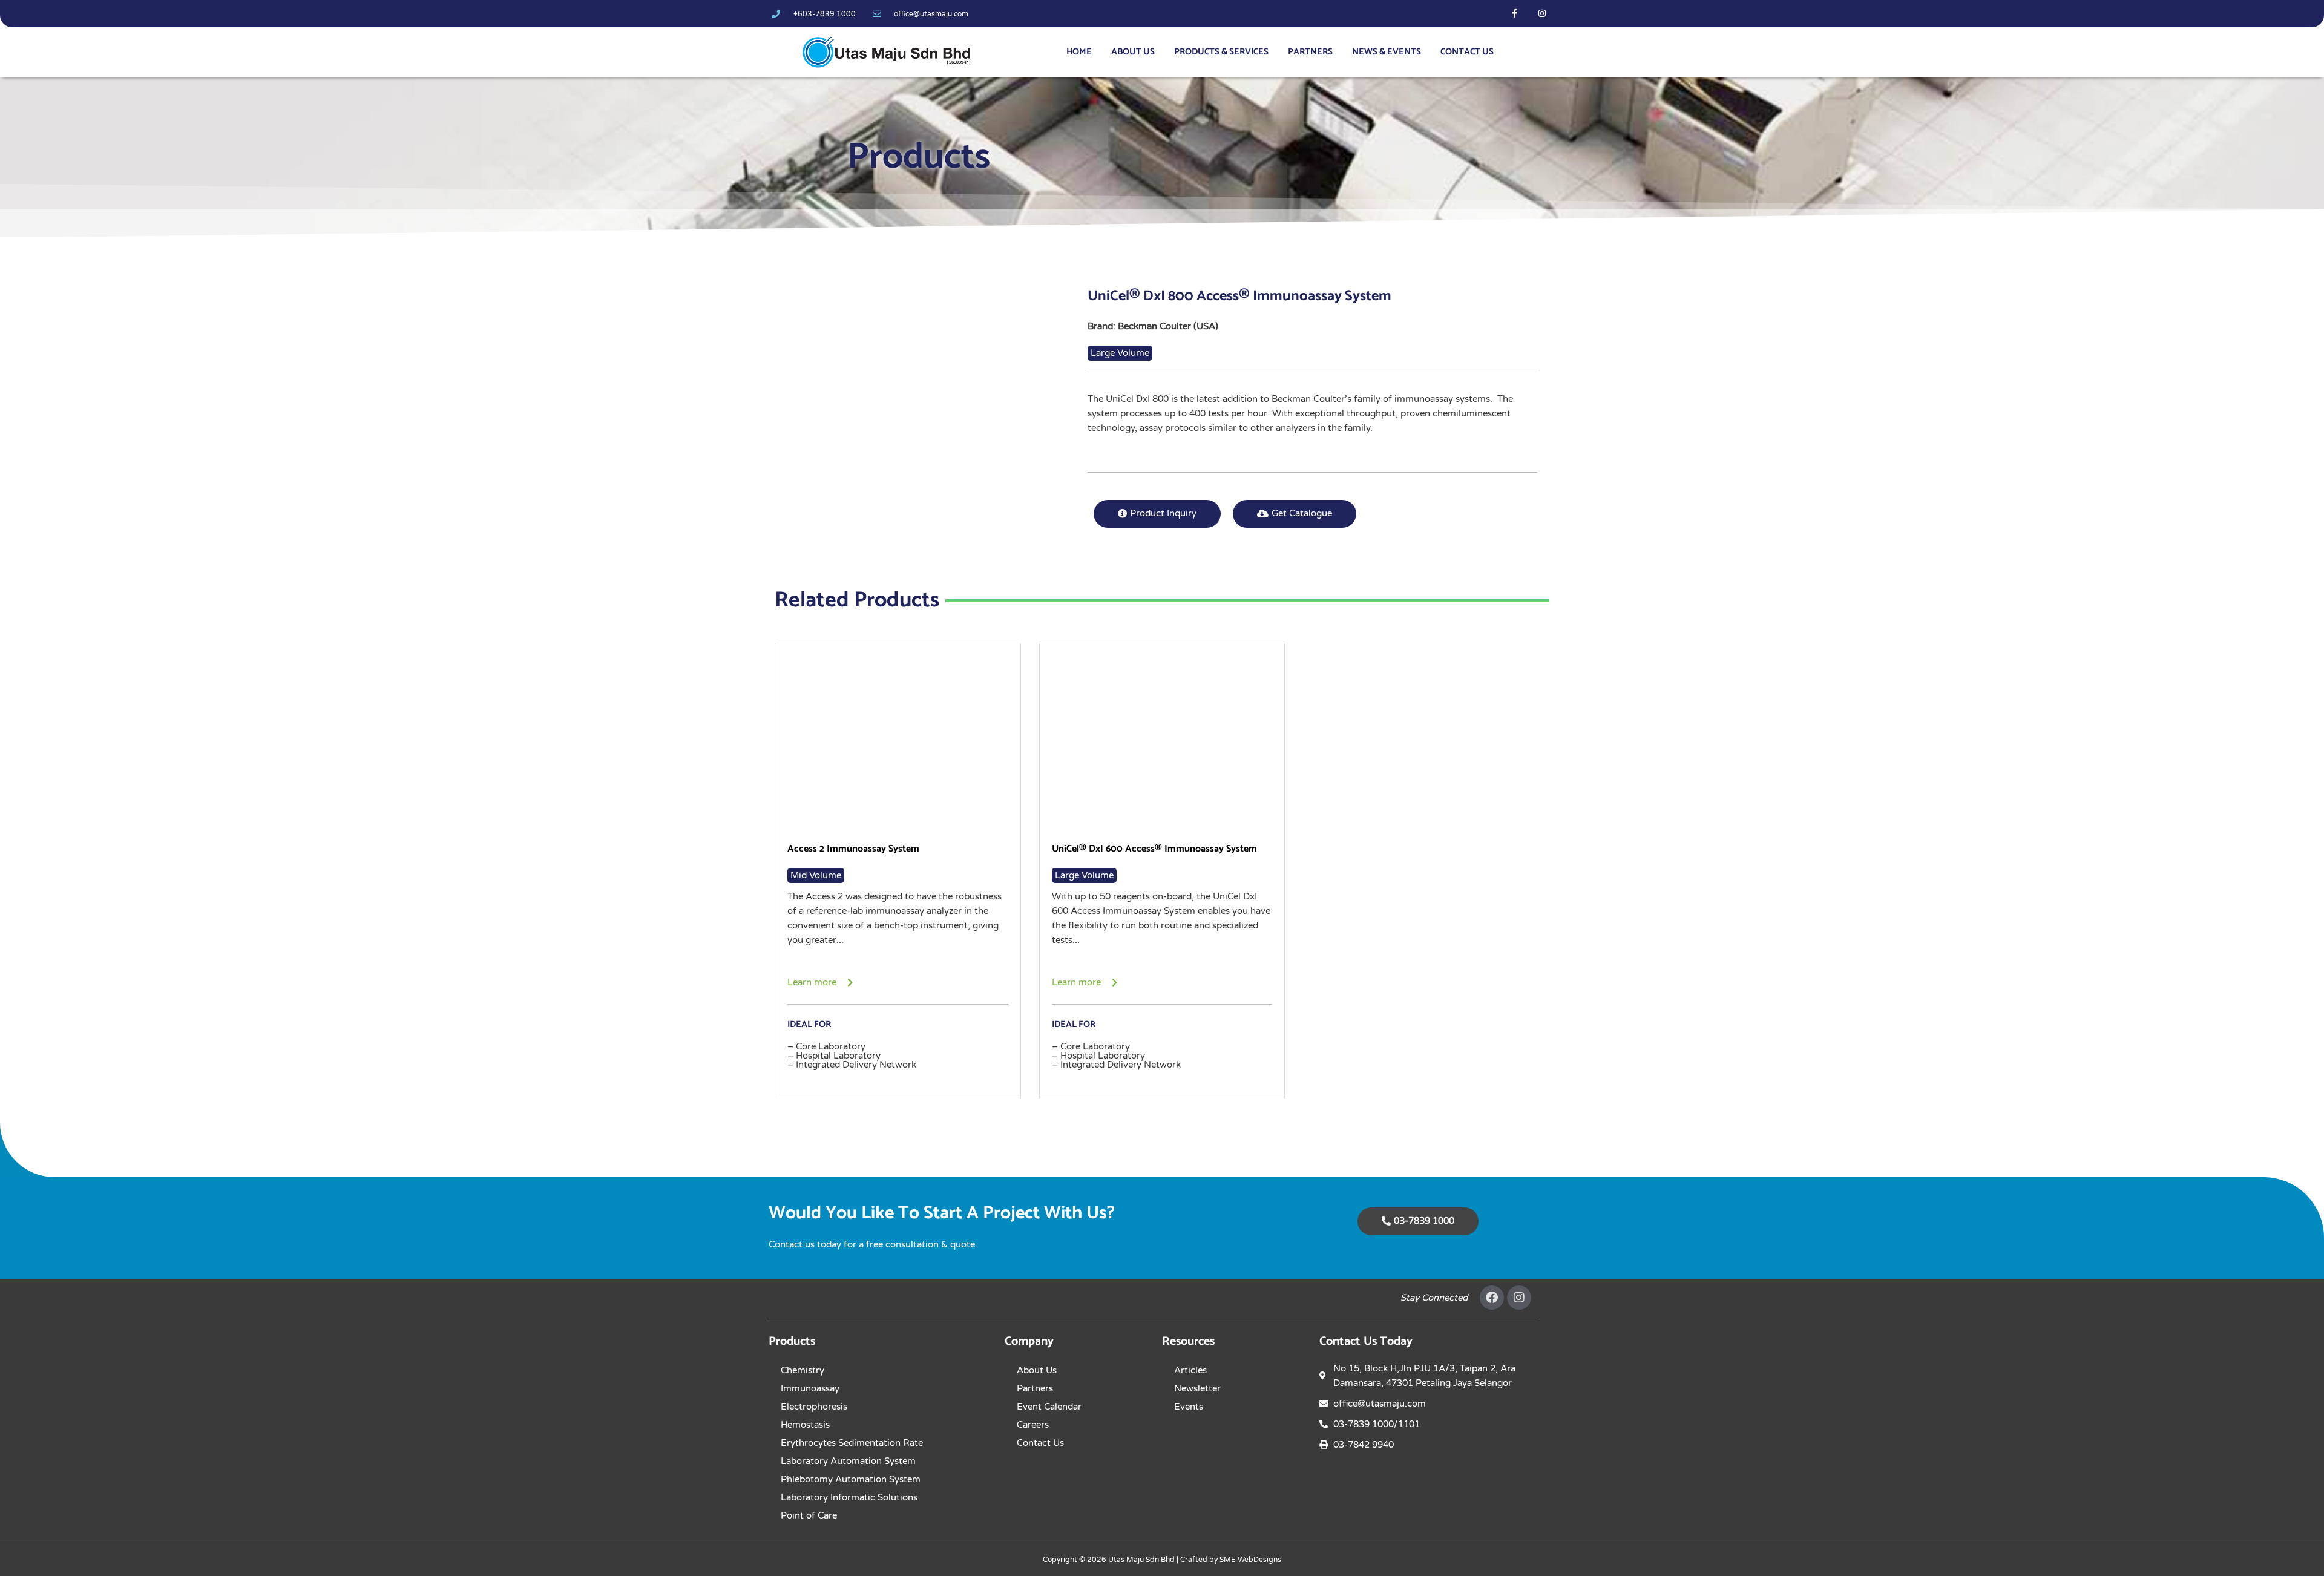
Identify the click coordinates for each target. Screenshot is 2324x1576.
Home (1079, 52)
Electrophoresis (814, 1407)
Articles (1190, 1370)
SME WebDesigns (1250, 1560)
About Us (1133, 52)
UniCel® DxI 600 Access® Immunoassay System (1154, 849)
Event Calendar (1049, 1407)
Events (1189, 1407)
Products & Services (1221, 52)
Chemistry (803, 1370)
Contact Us (1467, 52)
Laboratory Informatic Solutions (849, 1497)
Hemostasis (805, 1425)
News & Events (1387, 52)
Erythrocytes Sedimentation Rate (852, 1443)
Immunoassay (810, 1388)
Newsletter (1197, 1388)
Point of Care (809, 1515)
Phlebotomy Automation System (851, 1479)
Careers (1033, 1425)
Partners (1310, 52)
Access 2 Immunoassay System (853, 849)
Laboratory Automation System (848, 1461)
